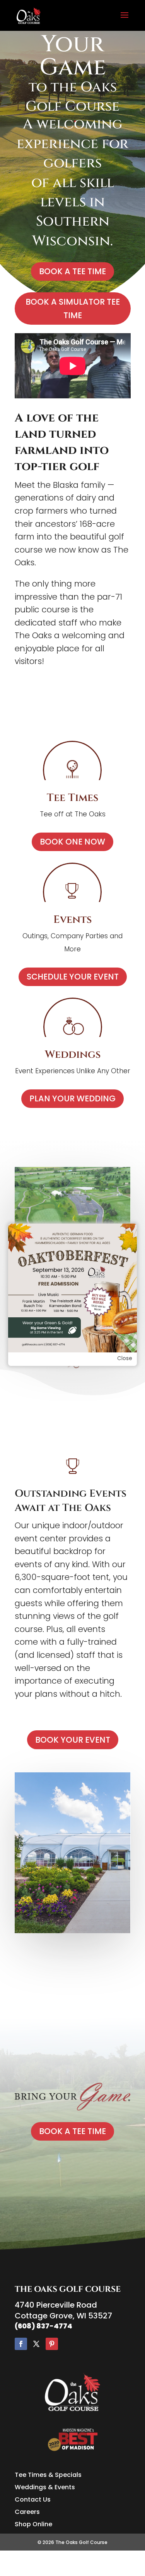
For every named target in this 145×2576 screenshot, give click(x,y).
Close (125, 1358)
